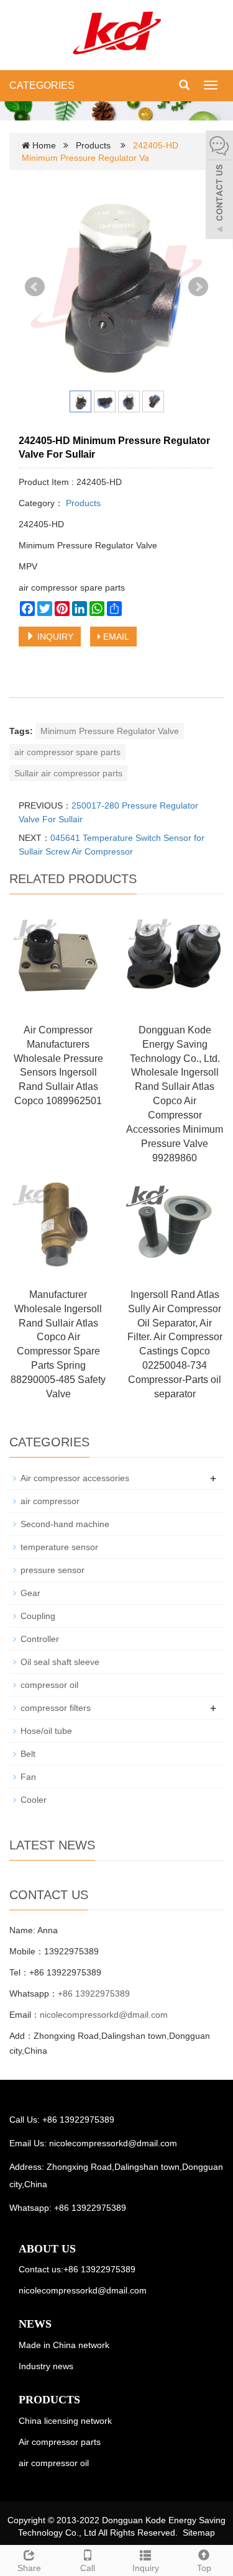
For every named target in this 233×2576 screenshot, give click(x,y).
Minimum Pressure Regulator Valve (110, 731)
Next (198, 287)
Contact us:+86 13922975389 (77, 2269)
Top (204, 2568)
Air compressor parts (60, 2442)
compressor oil (49, 1685)
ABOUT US (47, 2249)
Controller (40, 1639)
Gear (30, 1593)
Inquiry (146, 2568)
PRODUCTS (49, 2400)
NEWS (35, 2324)
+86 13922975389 (94, 1993)
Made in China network (64, 2345)
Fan (28, 1777)
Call (88, 2568)
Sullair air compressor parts (68, 773)
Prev (35, 287)
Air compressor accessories (75, 1478)
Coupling (38, 1616)
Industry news (46, 2366)
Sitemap (199, 2533)
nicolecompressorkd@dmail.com (104, 2015)
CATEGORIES (42, 85)
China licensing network (65, 2421)
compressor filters (56, 1708)
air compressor (50, 1501)
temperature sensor (59, 1547)
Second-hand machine (65, 1524)
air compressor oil (54, 2463)
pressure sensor (53, 1570)
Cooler (34, 1800)
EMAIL (115, 637)
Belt (28, 1754)
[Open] (219, 186)
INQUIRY (54, 637)
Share (29, 2568)
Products (93, 145)
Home (44, 145)
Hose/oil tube (46, 1731)
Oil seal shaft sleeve (60, 1662)
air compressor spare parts (67, 752)
